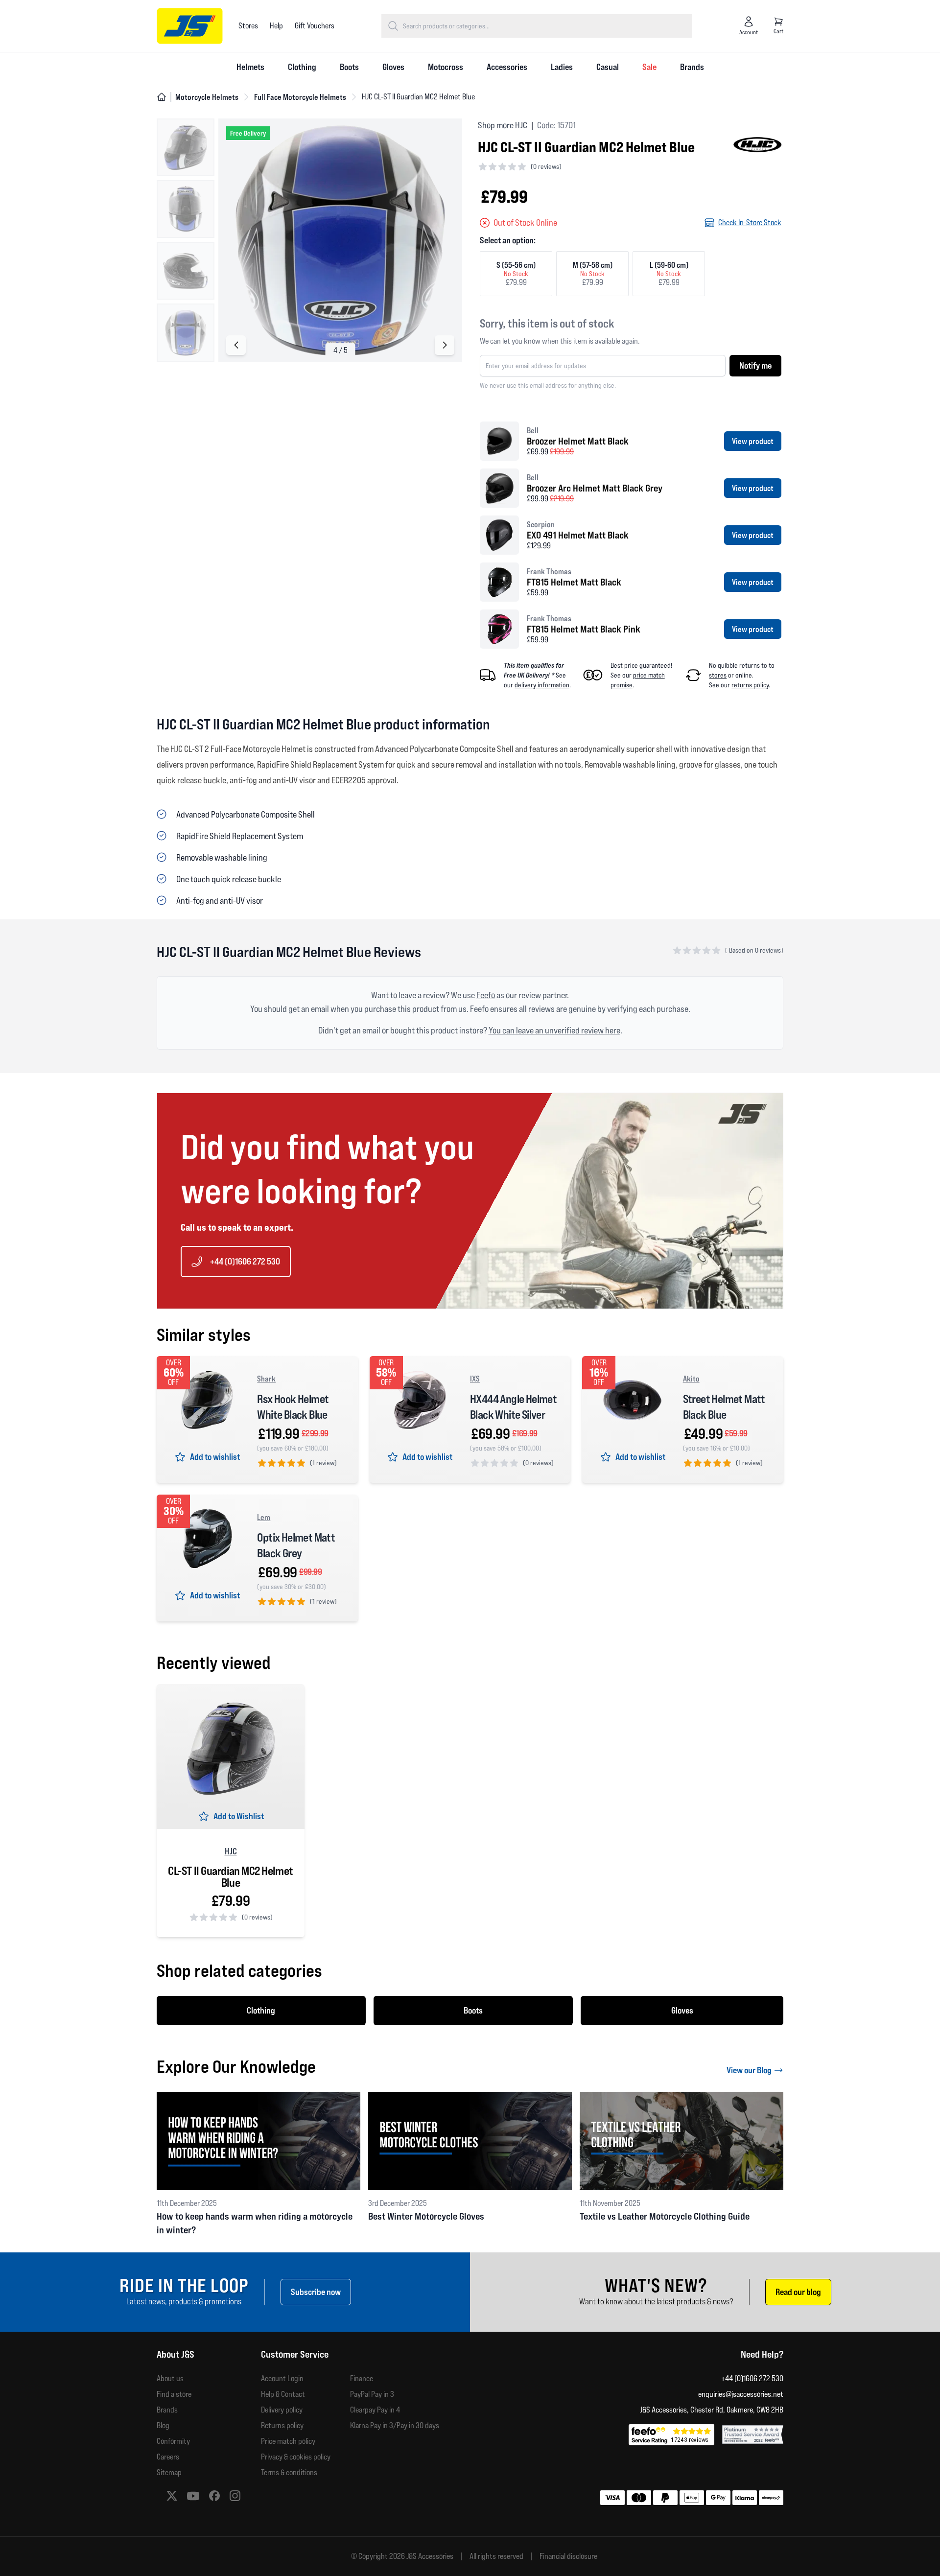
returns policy (750, 685)
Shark (266, 1379)
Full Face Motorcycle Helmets (300, 97)
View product (753, 441)
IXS (475, 1379)
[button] (445, 345)
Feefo (486, 995)
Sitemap (169, 2472)
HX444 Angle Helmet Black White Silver (513, 1407)
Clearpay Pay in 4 (375, 2410)
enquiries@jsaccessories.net (741, 2394)
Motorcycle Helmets (207, 97)
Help (276, 26)
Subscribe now (316, 2292)
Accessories (507, 67)
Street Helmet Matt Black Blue (724, 1407)
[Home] (162, 97)
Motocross (446, 67)
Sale (649, 67)
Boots (349, 67)
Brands (692, 67)
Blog (163, 2425)
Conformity (173, 2441)
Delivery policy (282, 2410)
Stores (248, 26)
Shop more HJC (503, 125)
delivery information (542, 685)
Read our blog (798, 2292)
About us (170, 2378)
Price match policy (288, 2441)
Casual (608, 67)
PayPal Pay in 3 (372, 2394)
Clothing (302, 67)
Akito (691, 1379)
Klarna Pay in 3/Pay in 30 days (395, 2425)
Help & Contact (283, 2394)
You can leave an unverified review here (554, 1030)
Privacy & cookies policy (296, 2457)
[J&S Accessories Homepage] (190, 26)
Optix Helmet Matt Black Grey (296, 1545)
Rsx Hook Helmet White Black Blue (293, 1407)
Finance (362, 2378)
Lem (264, 1517)
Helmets (250, 67)
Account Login (282, 2378)
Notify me (755, 365)
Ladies (562, 67)
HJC (231, 1851)
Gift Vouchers (315, 26)
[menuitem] (250, 68)
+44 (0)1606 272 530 (245, 1261)
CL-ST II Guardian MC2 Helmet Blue (230, 1877)
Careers (168, 2457)
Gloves (393, 67)
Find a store (174, 2394)
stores (718, 675)
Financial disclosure (568, 2556)
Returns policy (282, 2425)
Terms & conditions (289, 2472)
